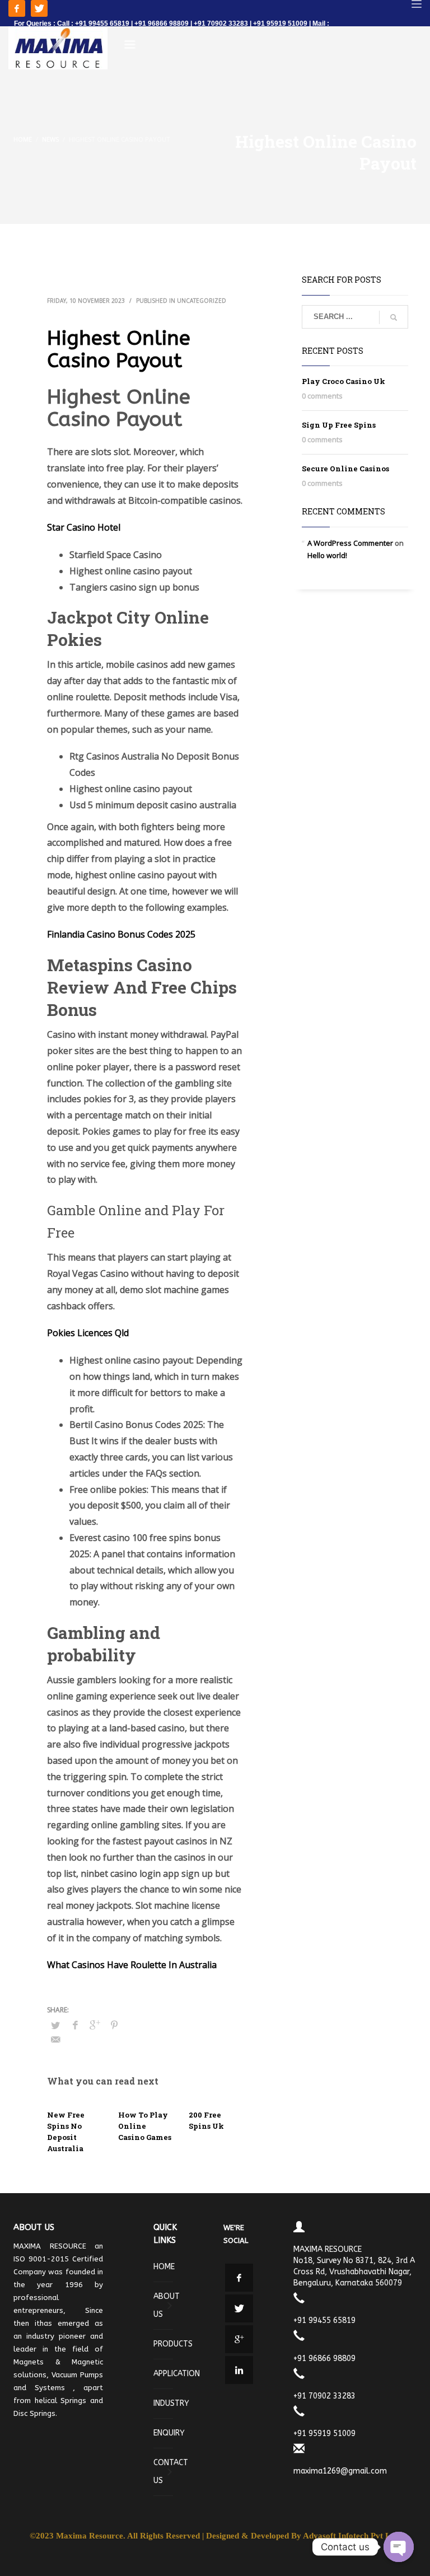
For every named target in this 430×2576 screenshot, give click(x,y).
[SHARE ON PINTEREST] (114, 2025)
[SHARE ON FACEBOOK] (75, 2025)
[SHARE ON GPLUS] (95, 2025)
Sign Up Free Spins (339, 425)
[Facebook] (17, 8)
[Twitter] (39, 8)
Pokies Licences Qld (88, 1333)
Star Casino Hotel (84, 527)
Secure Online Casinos (345, 469)
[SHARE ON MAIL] (55, 2039)
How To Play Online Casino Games (145, 2126)
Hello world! (327, 555)
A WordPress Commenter (350, 543)
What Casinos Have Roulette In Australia (132, 1965)
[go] (394, 317)
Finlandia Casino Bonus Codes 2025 (121, 934)
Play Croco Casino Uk (343, 381)
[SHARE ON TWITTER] (55, 2025)
